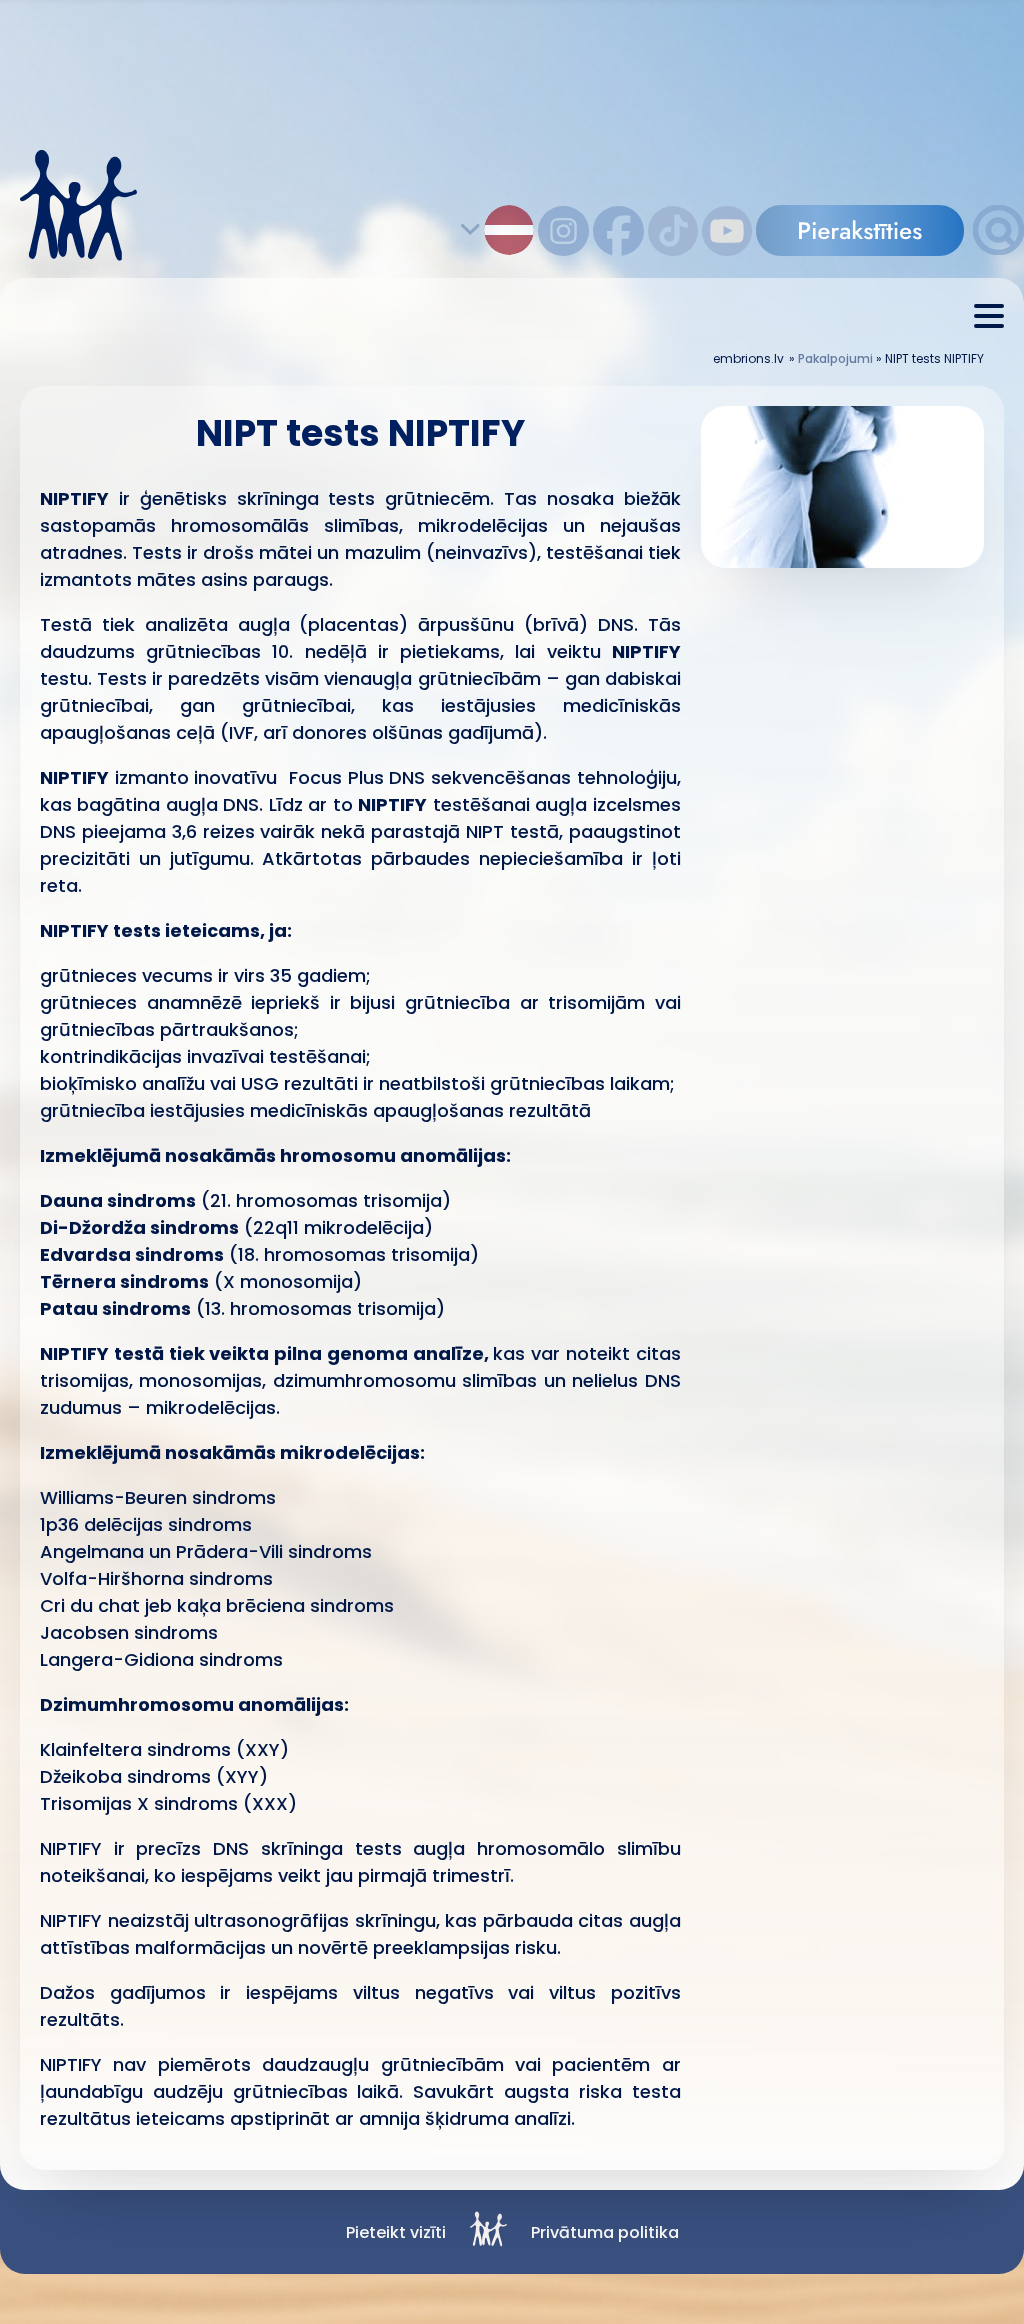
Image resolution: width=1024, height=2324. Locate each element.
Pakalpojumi (835, 358)
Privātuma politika (605, 2232)
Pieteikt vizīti (396, 2232)
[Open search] (998, 249)
